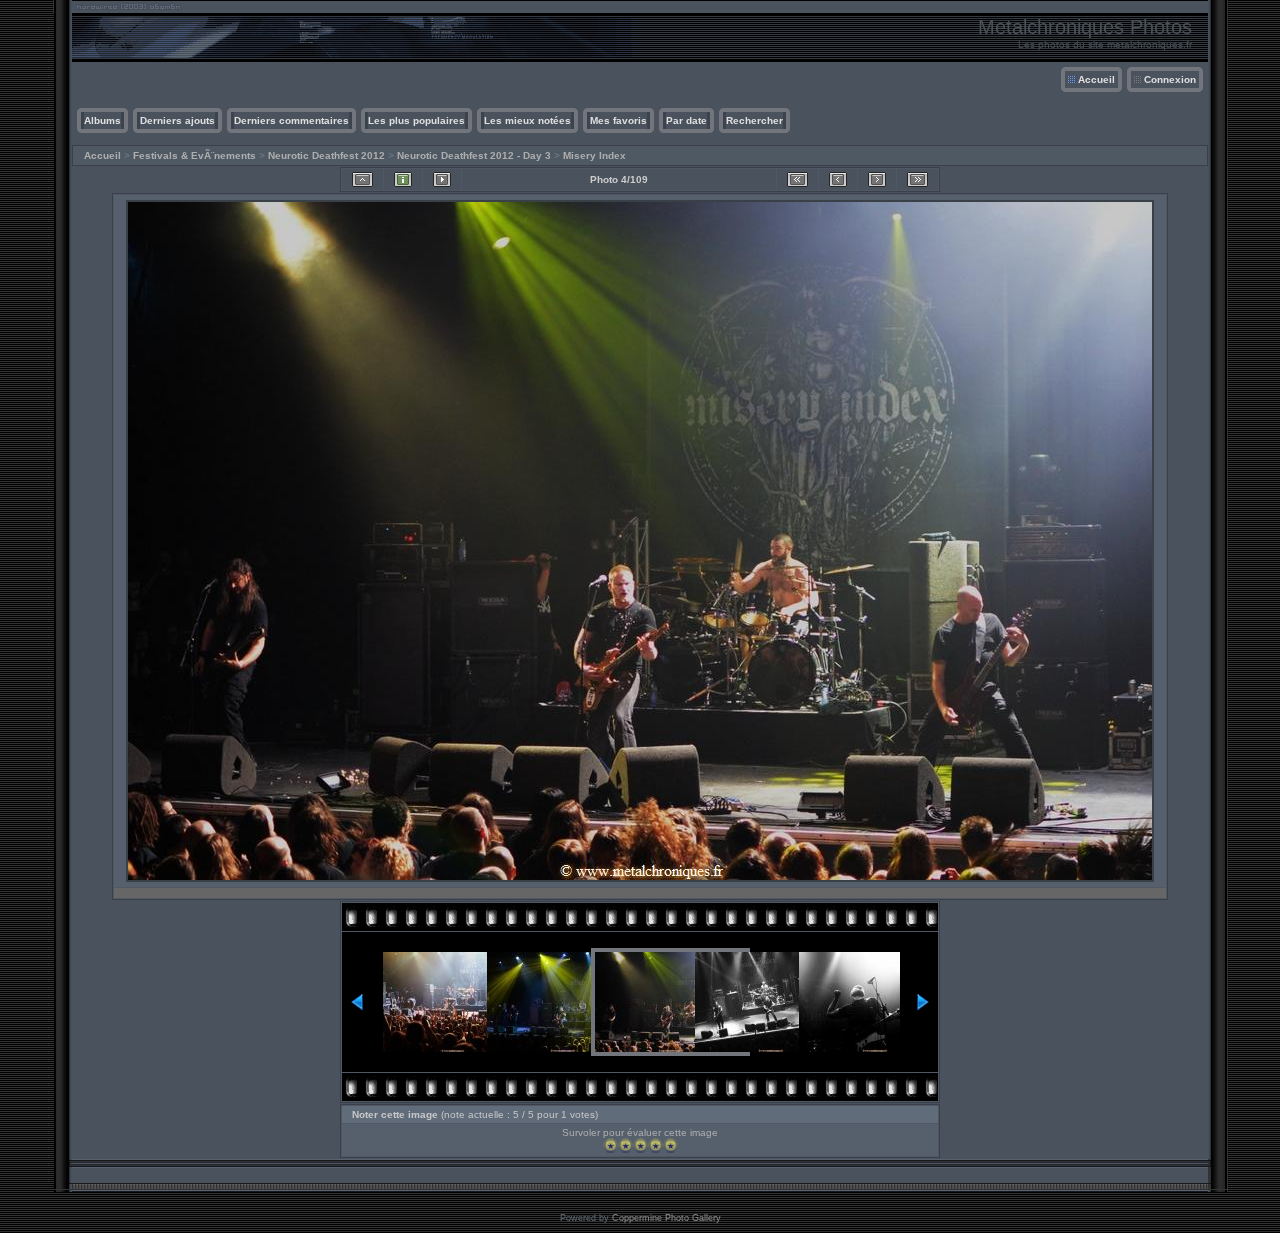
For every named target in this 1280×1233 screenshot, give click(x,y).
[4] (655, 1145)
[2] (625, 1145)
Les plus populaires (416, 120)
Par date (686, 120)
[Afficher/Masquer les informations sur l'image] (403, 179)
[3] (640, 1145)
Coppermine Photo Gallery (666, 1218)
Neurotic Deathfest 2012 (326, 155)
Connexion (1170, 79)
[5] (670, 1145)
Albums (102, 120)
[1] (610, 1145)
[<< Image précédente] (838, 179)
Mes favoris (618, 120)
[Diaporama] (442, 179)
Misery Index (594, 155)
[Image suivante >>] (877, 179)
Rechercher (754, 120)
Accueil (1096, 79)
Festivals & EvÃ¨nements (194, 155)
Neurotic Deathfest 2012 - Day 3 (474, 155)
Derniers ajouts (177, 120)
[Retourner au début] (797, 179)
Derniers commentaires (291, 120)
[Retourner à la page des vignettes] (362, 179)
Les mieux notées (527, 120)
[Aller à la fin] (917, 179)
